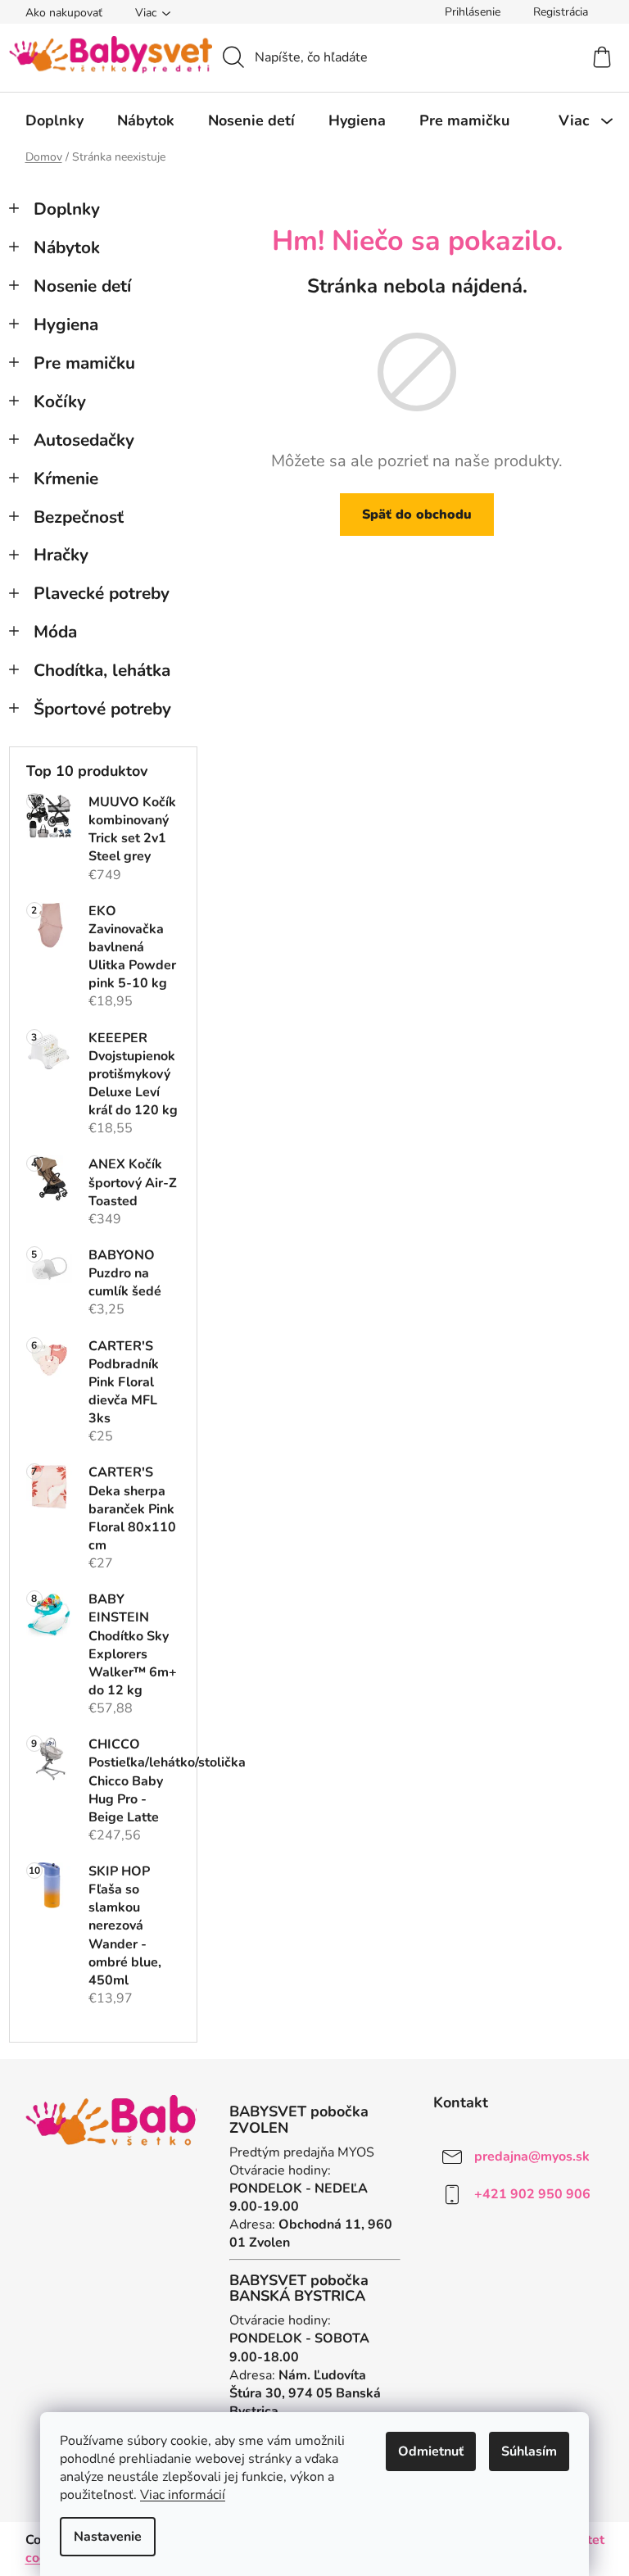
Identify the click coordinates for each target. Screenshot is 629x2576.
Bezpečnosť (79, 517)
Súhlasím (529, 2451)
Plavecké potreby (102, 593)
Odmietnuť (431, 2451)
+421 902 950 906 (532, 2194)
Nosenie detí (82, 286)
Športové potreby (102, 709)
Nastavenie (108, 2537)
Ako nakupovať (64, 13)
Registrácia (561, 12)
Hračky (61, 555)
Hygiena (66, 324)
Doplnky (67, 209)
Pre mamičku (84, 363)
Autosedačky (84, 440)
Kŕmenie (66, 478)
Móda (55, 632)
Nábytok (67, 247)
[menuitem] (54, 120)
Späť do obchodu (417, 515)
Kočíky (60, 401)
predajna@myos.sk (532, 2156)
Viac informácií (183, 2495)
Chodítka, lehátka (102, 670)
